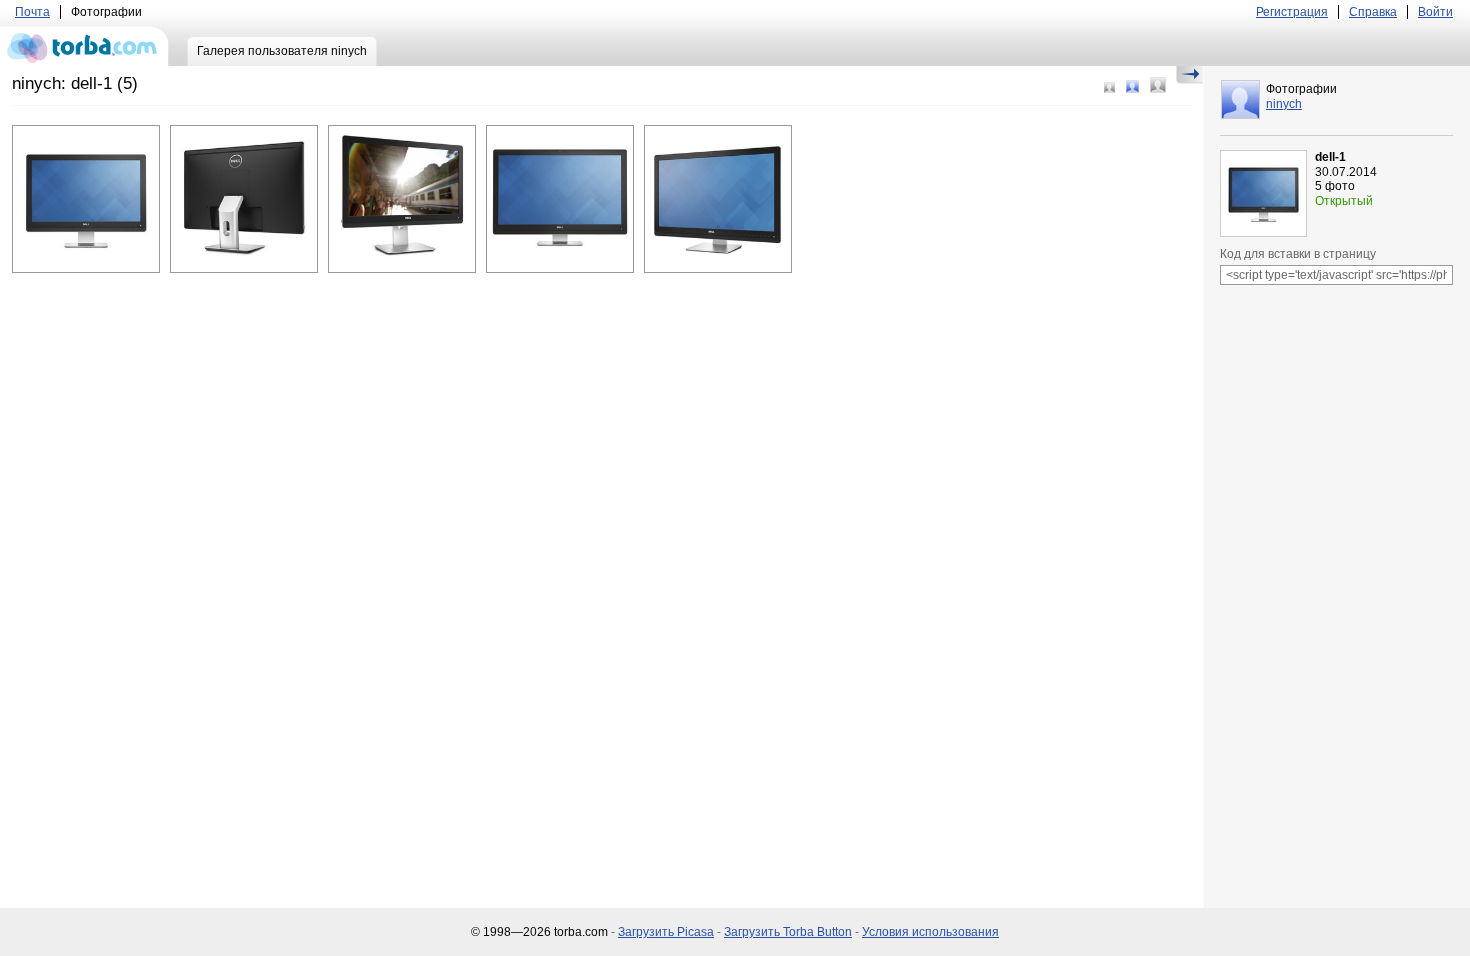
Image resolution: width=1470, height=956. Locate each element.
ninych (1284, 104)
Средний (1132, 86)
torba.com (84, 46)
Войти (1435, 12)
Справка (1373, 12)
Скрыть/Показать (1189, 75)
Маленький (1109, 87)
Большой (1158, 85)
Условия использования (930, 932)
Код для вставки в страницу (1298, 254)
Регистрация (1292, 12)
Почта (32, 12)
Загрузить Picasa (666, 932)
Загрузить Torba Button (788, 932)
